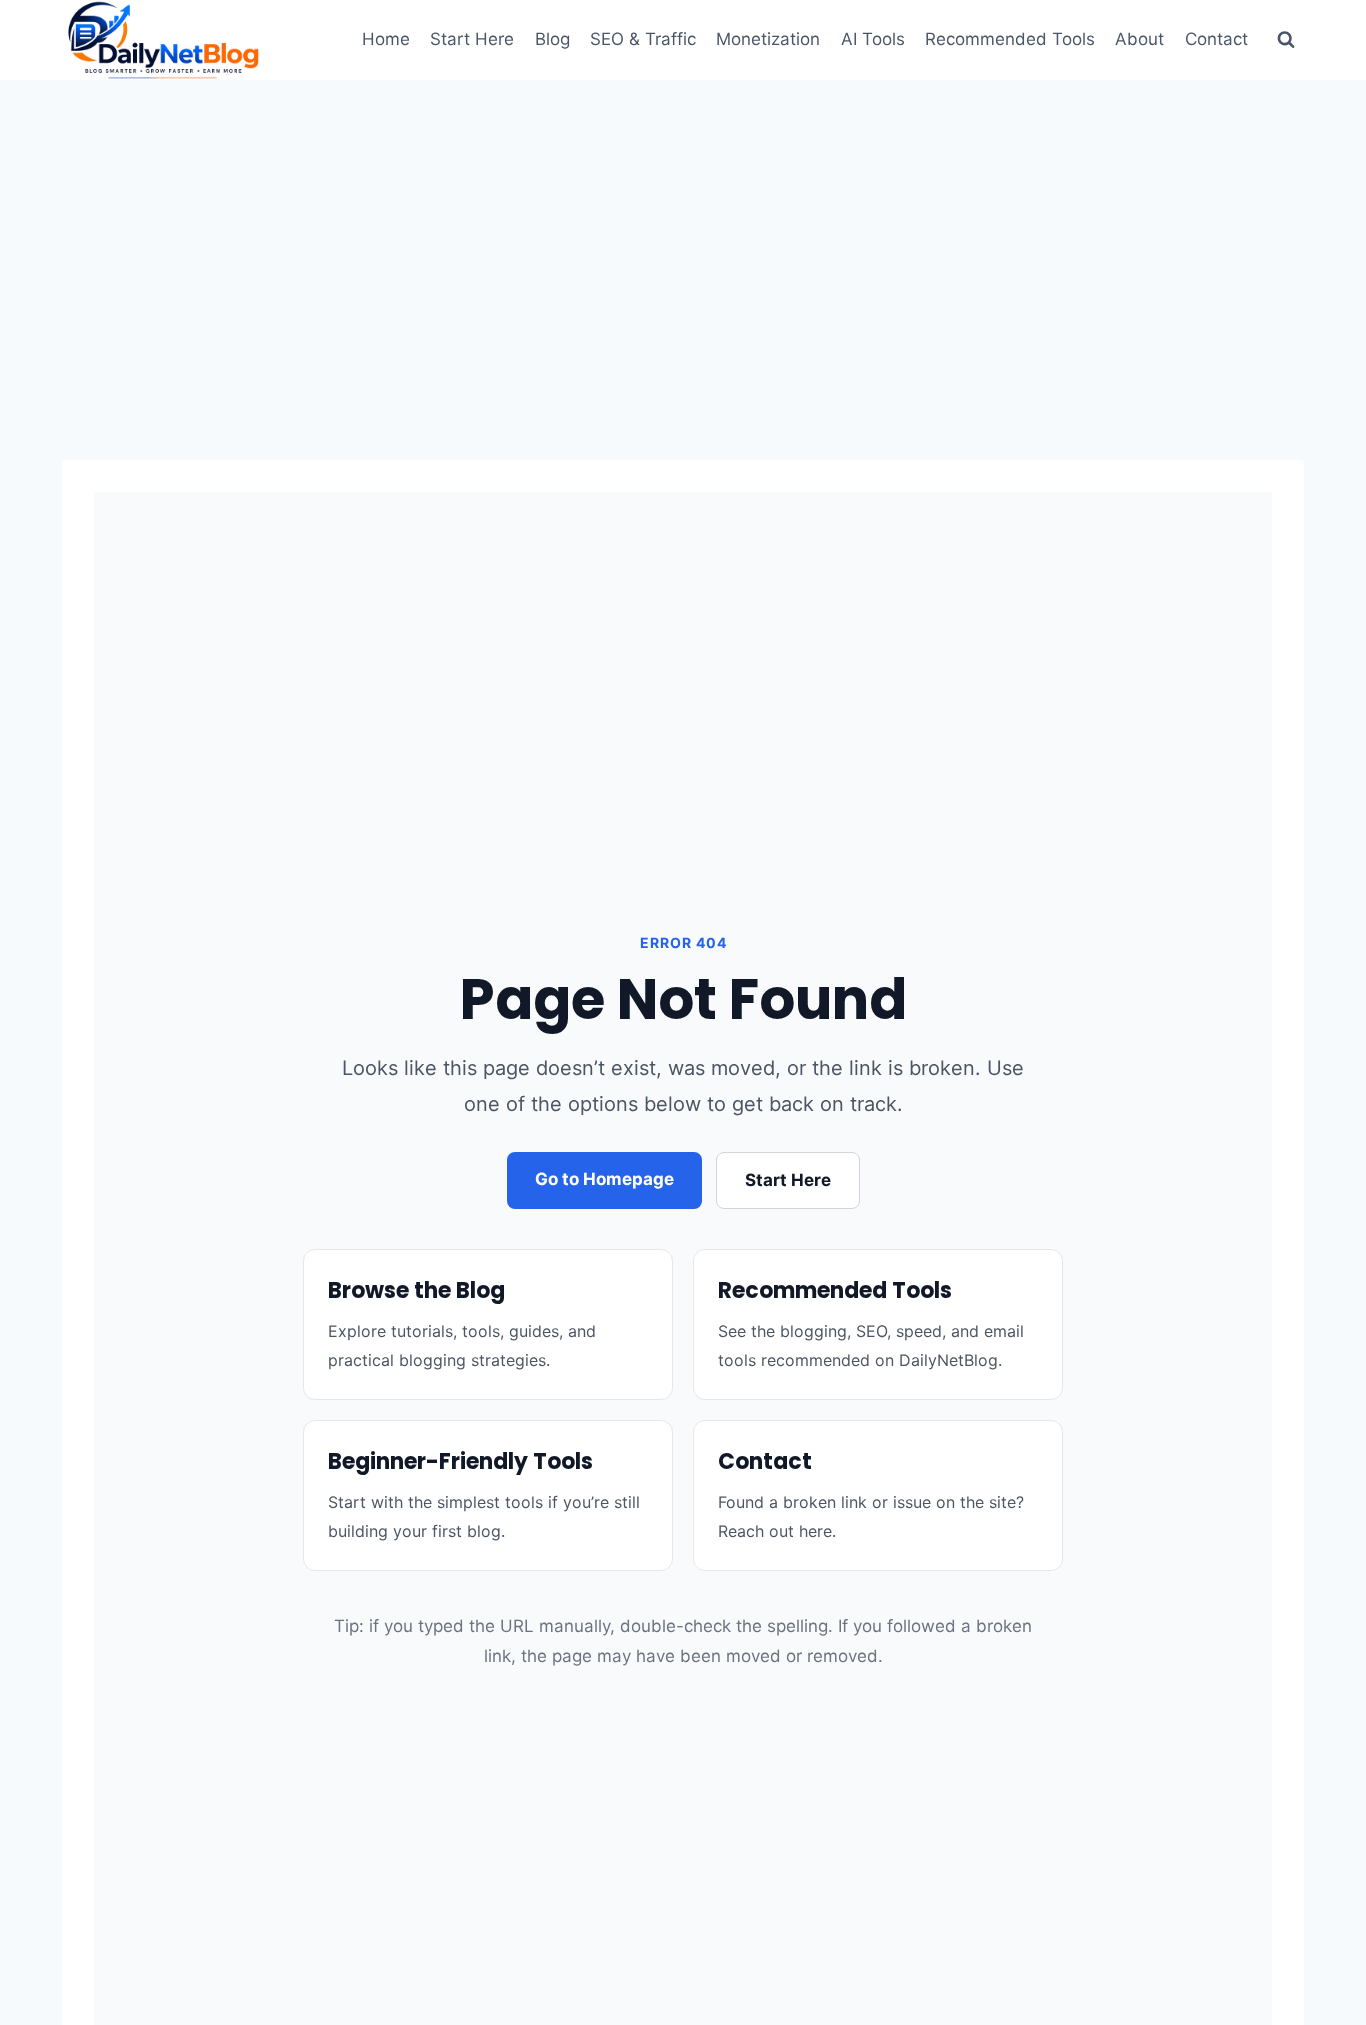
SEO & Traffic (643, 39)
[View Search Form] (1286, 40)
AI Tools (873, 39)
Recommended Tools (1010, 39)
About (1139, 39)
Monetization (768, 39)
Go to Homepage (604, 1179)
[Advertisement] (683, 230)
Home (386, 39)
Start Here (472, 39)
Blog (552, 39)
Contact (1216, 39)
